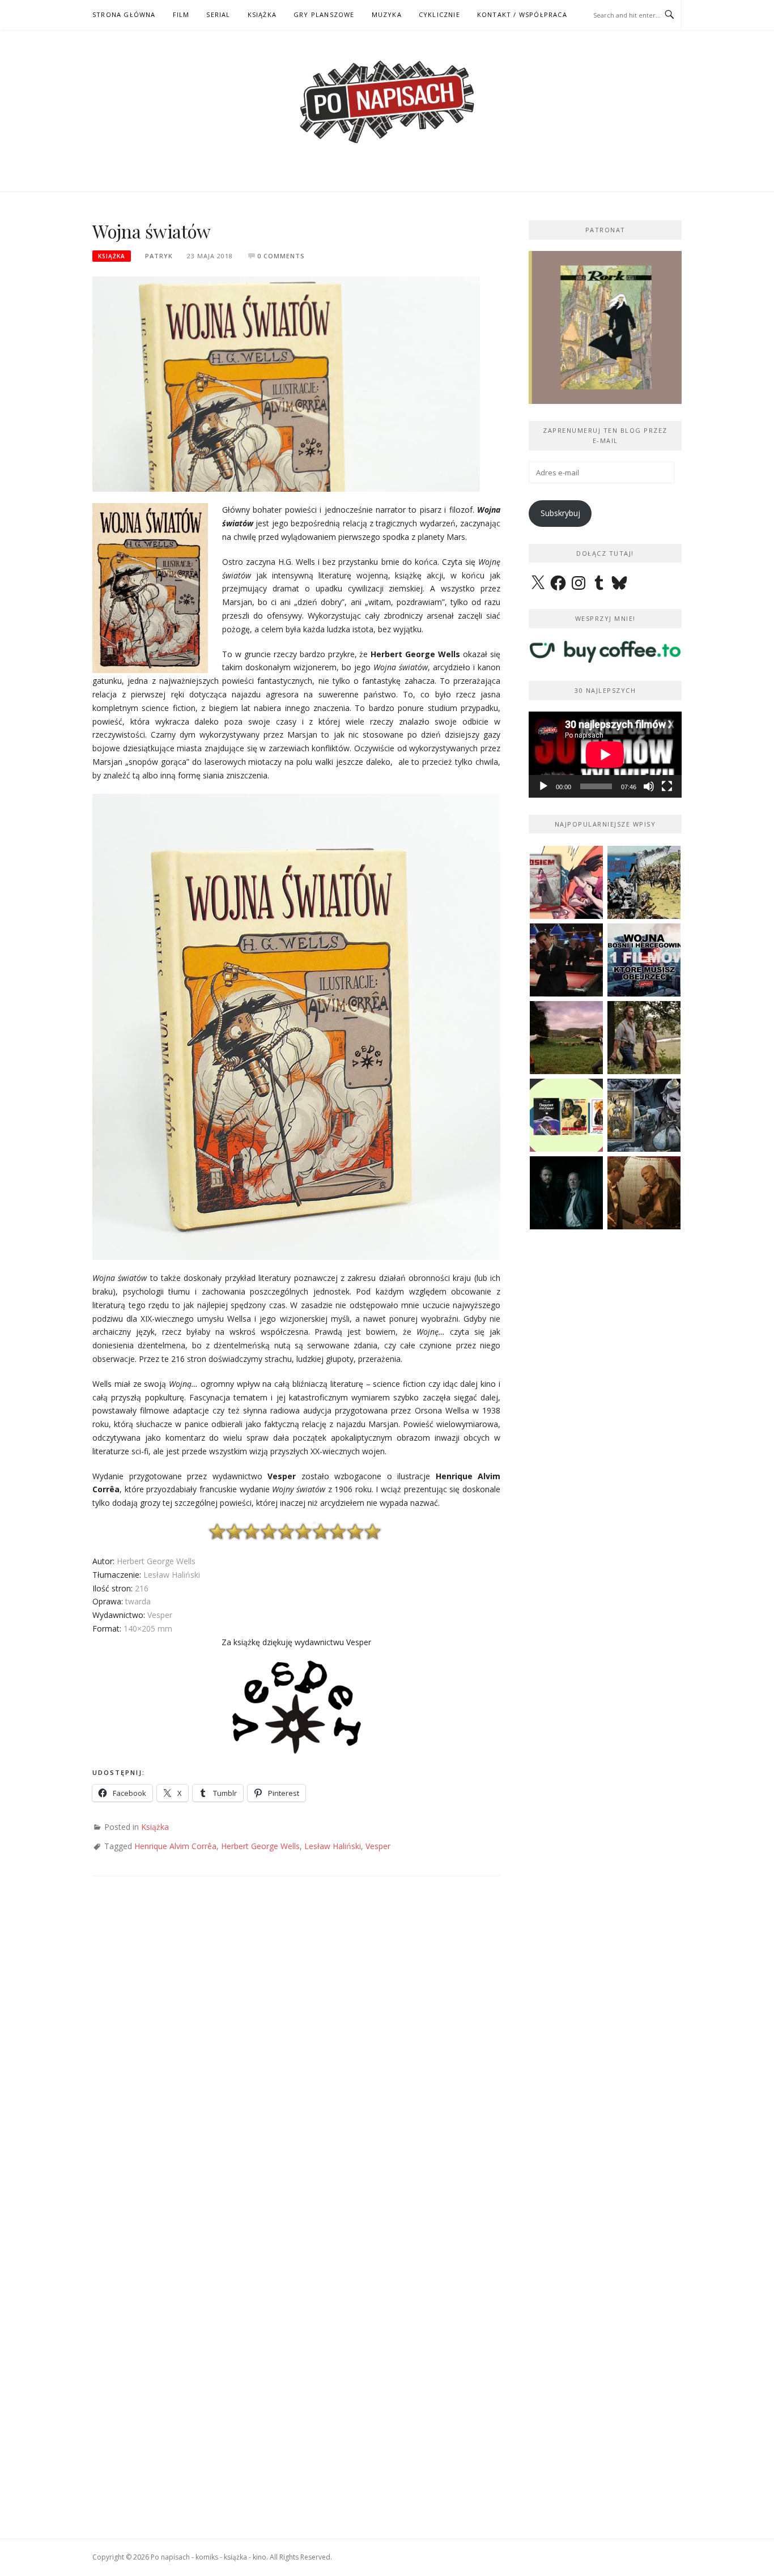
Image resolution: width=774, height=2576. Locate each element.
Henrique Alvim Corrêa (175, 1846)
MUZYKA (387, 14)
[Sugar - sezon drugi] (566, 960)
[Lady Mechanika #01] (644, 1115)
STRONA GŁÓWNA (124, 14)
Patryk (159, 256)
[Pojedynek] (566, 1038)
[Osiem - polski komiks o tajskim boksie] (566, 882)
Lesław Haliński (333, 1846)
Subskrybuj (560, 513)
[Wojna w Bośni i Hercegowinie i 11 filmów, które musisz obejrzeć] (644, 960)
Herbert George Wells (260, 1846)
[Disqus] (296, 2054)
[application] (605, 755)
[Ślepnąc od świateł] (644, 1193)
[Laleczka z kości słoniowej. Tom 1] (644, 882)
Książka (112, 256)
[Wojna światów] (286, 383)
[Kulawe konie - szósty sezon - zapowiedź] (566, 1193)
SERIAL (218, 14)
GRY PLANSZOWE (324, 14)
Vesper (378, 1846)
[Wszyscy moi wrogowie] (644, 1038)
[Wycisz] (649, 786)
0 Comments (281, 256)
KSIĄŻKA (262, 14)
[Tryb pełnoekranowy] (667, 786)
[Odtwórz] (543, 786)
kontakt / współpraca (522, 14)
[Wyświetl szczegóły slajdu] (605, 327)
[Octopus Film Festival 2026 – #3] (566, 1115)
